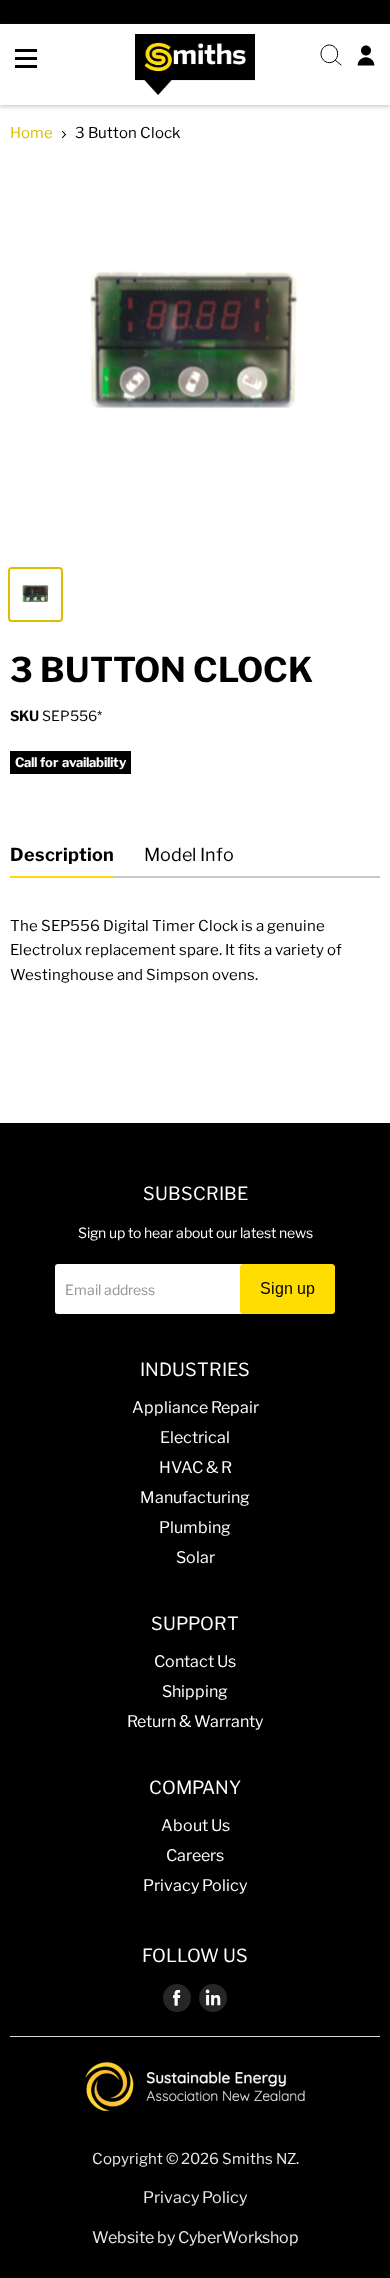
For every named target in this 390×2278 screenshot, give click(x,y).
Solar (195, 1557)
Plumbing (195, 1527)
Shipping (195, 1691)
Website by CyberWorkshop (195, 2237)
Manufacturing (195, 1497)
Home (31, 133)
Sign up (287, 1288)
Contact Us (195, 1661)
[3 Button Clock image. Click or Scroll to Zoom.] (195, 358)
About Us (195, 1825)
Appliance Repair (195, 1407)
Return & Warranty (195, 1721)
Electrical (195, 1437)
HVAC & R (195, 1467)
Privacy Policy (195, 1885)
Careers (195, 1855)
